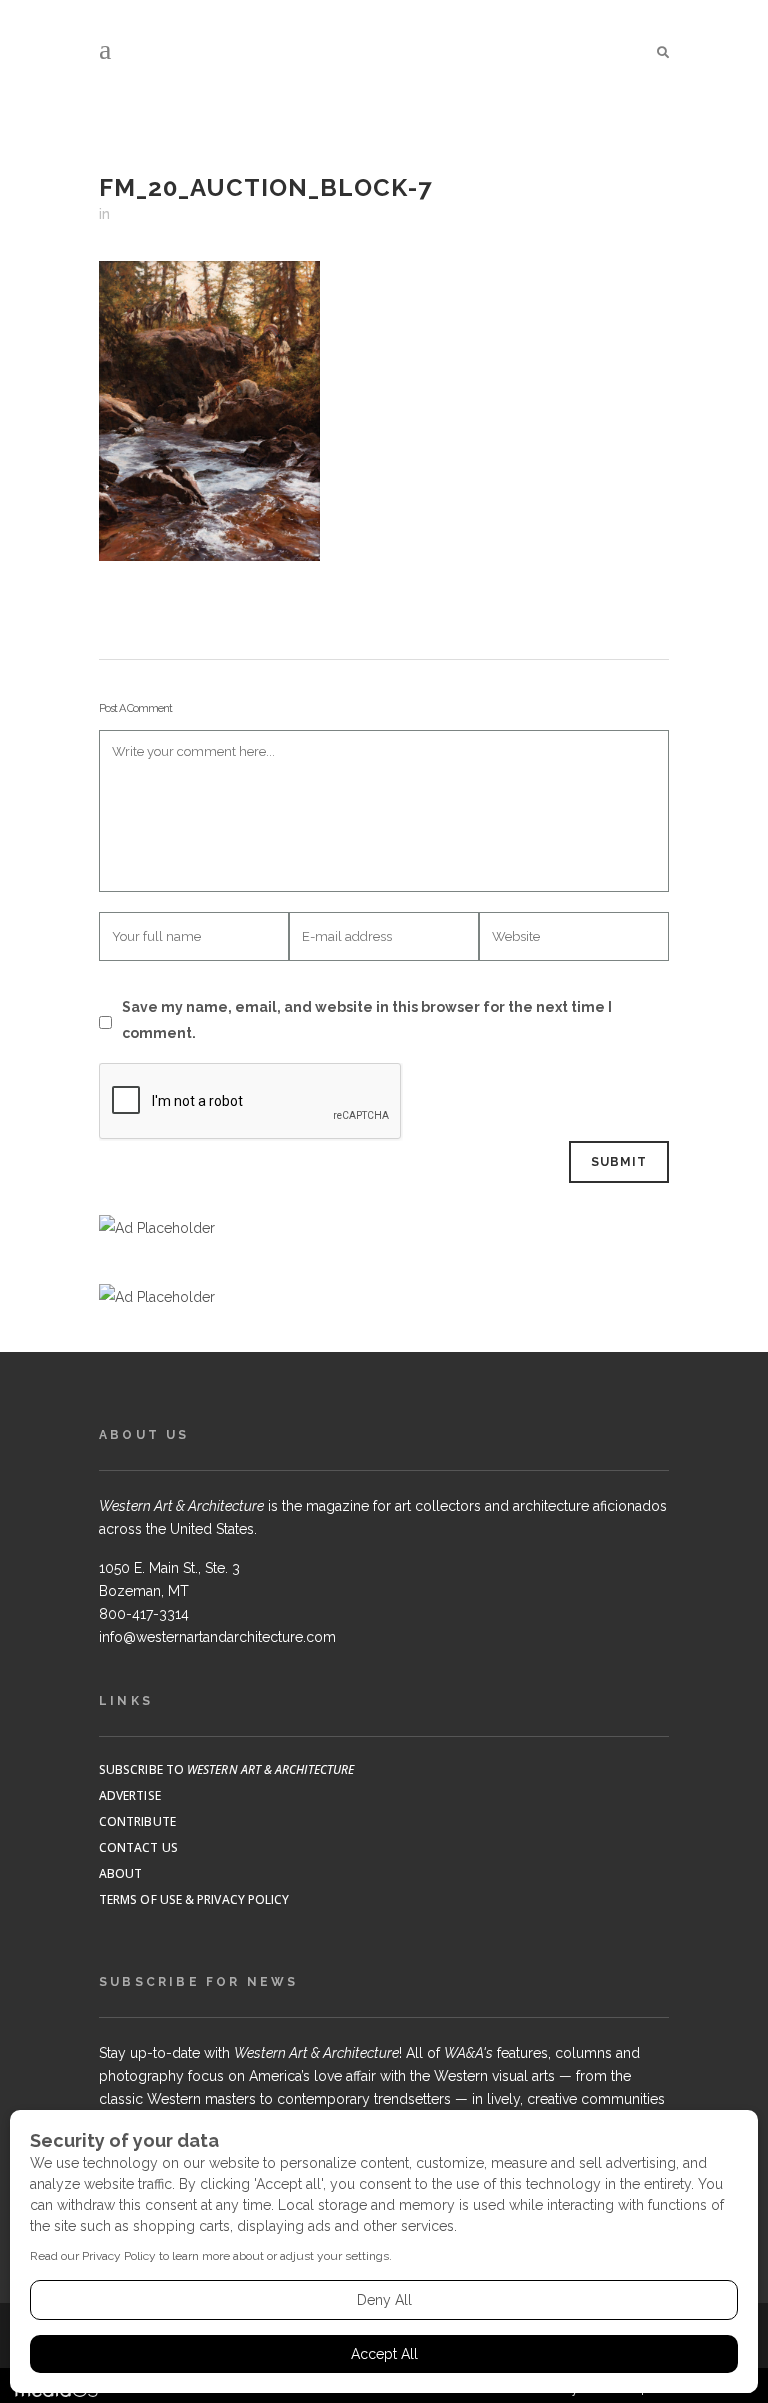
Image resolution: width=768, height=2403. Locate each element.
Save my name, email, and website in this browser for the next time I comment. (367, 1020)
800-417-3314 (144, 1614)
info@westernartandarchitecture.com (217, 1637)
